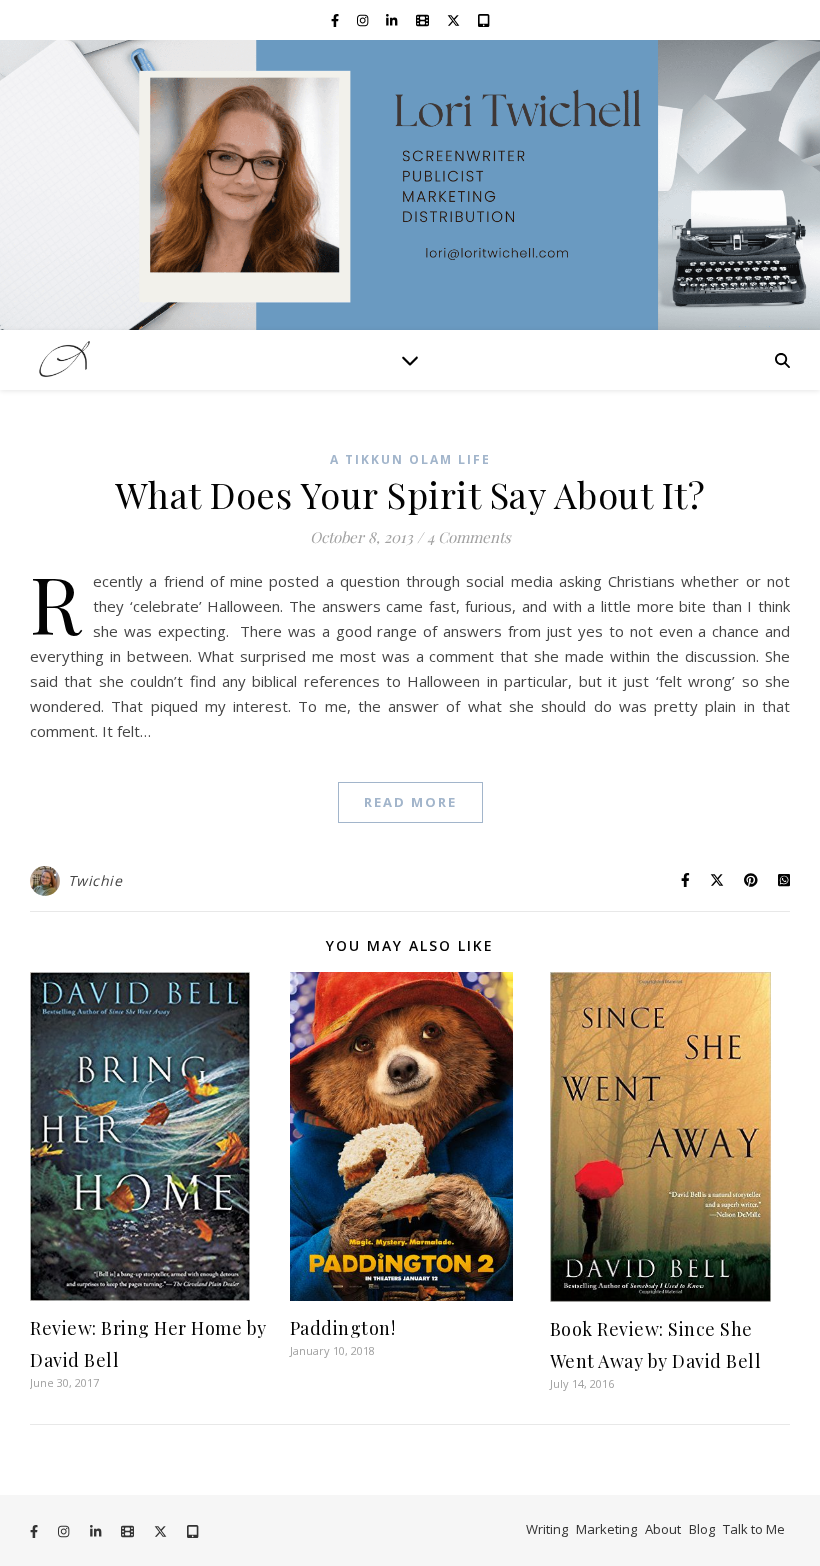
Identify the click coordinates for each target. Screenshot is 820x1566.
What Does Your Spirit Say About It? (410, 494)
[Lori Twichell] (410, 185)
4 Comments (469, 537)
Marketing (606, 1529)
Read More (410, 802)
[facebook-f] (336, 20)
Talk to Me (754, 1529)
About (663, 1529)
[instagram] (364, 20)
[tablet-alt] (483, 20)
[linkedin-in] (393, 20)
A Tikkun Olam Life (410, 459)
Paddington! (343, 1328)
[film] (424, 20)
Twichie (95, 880)
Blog (702, 1529)
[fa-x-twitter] (455, 20)
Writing (547, 1529)
